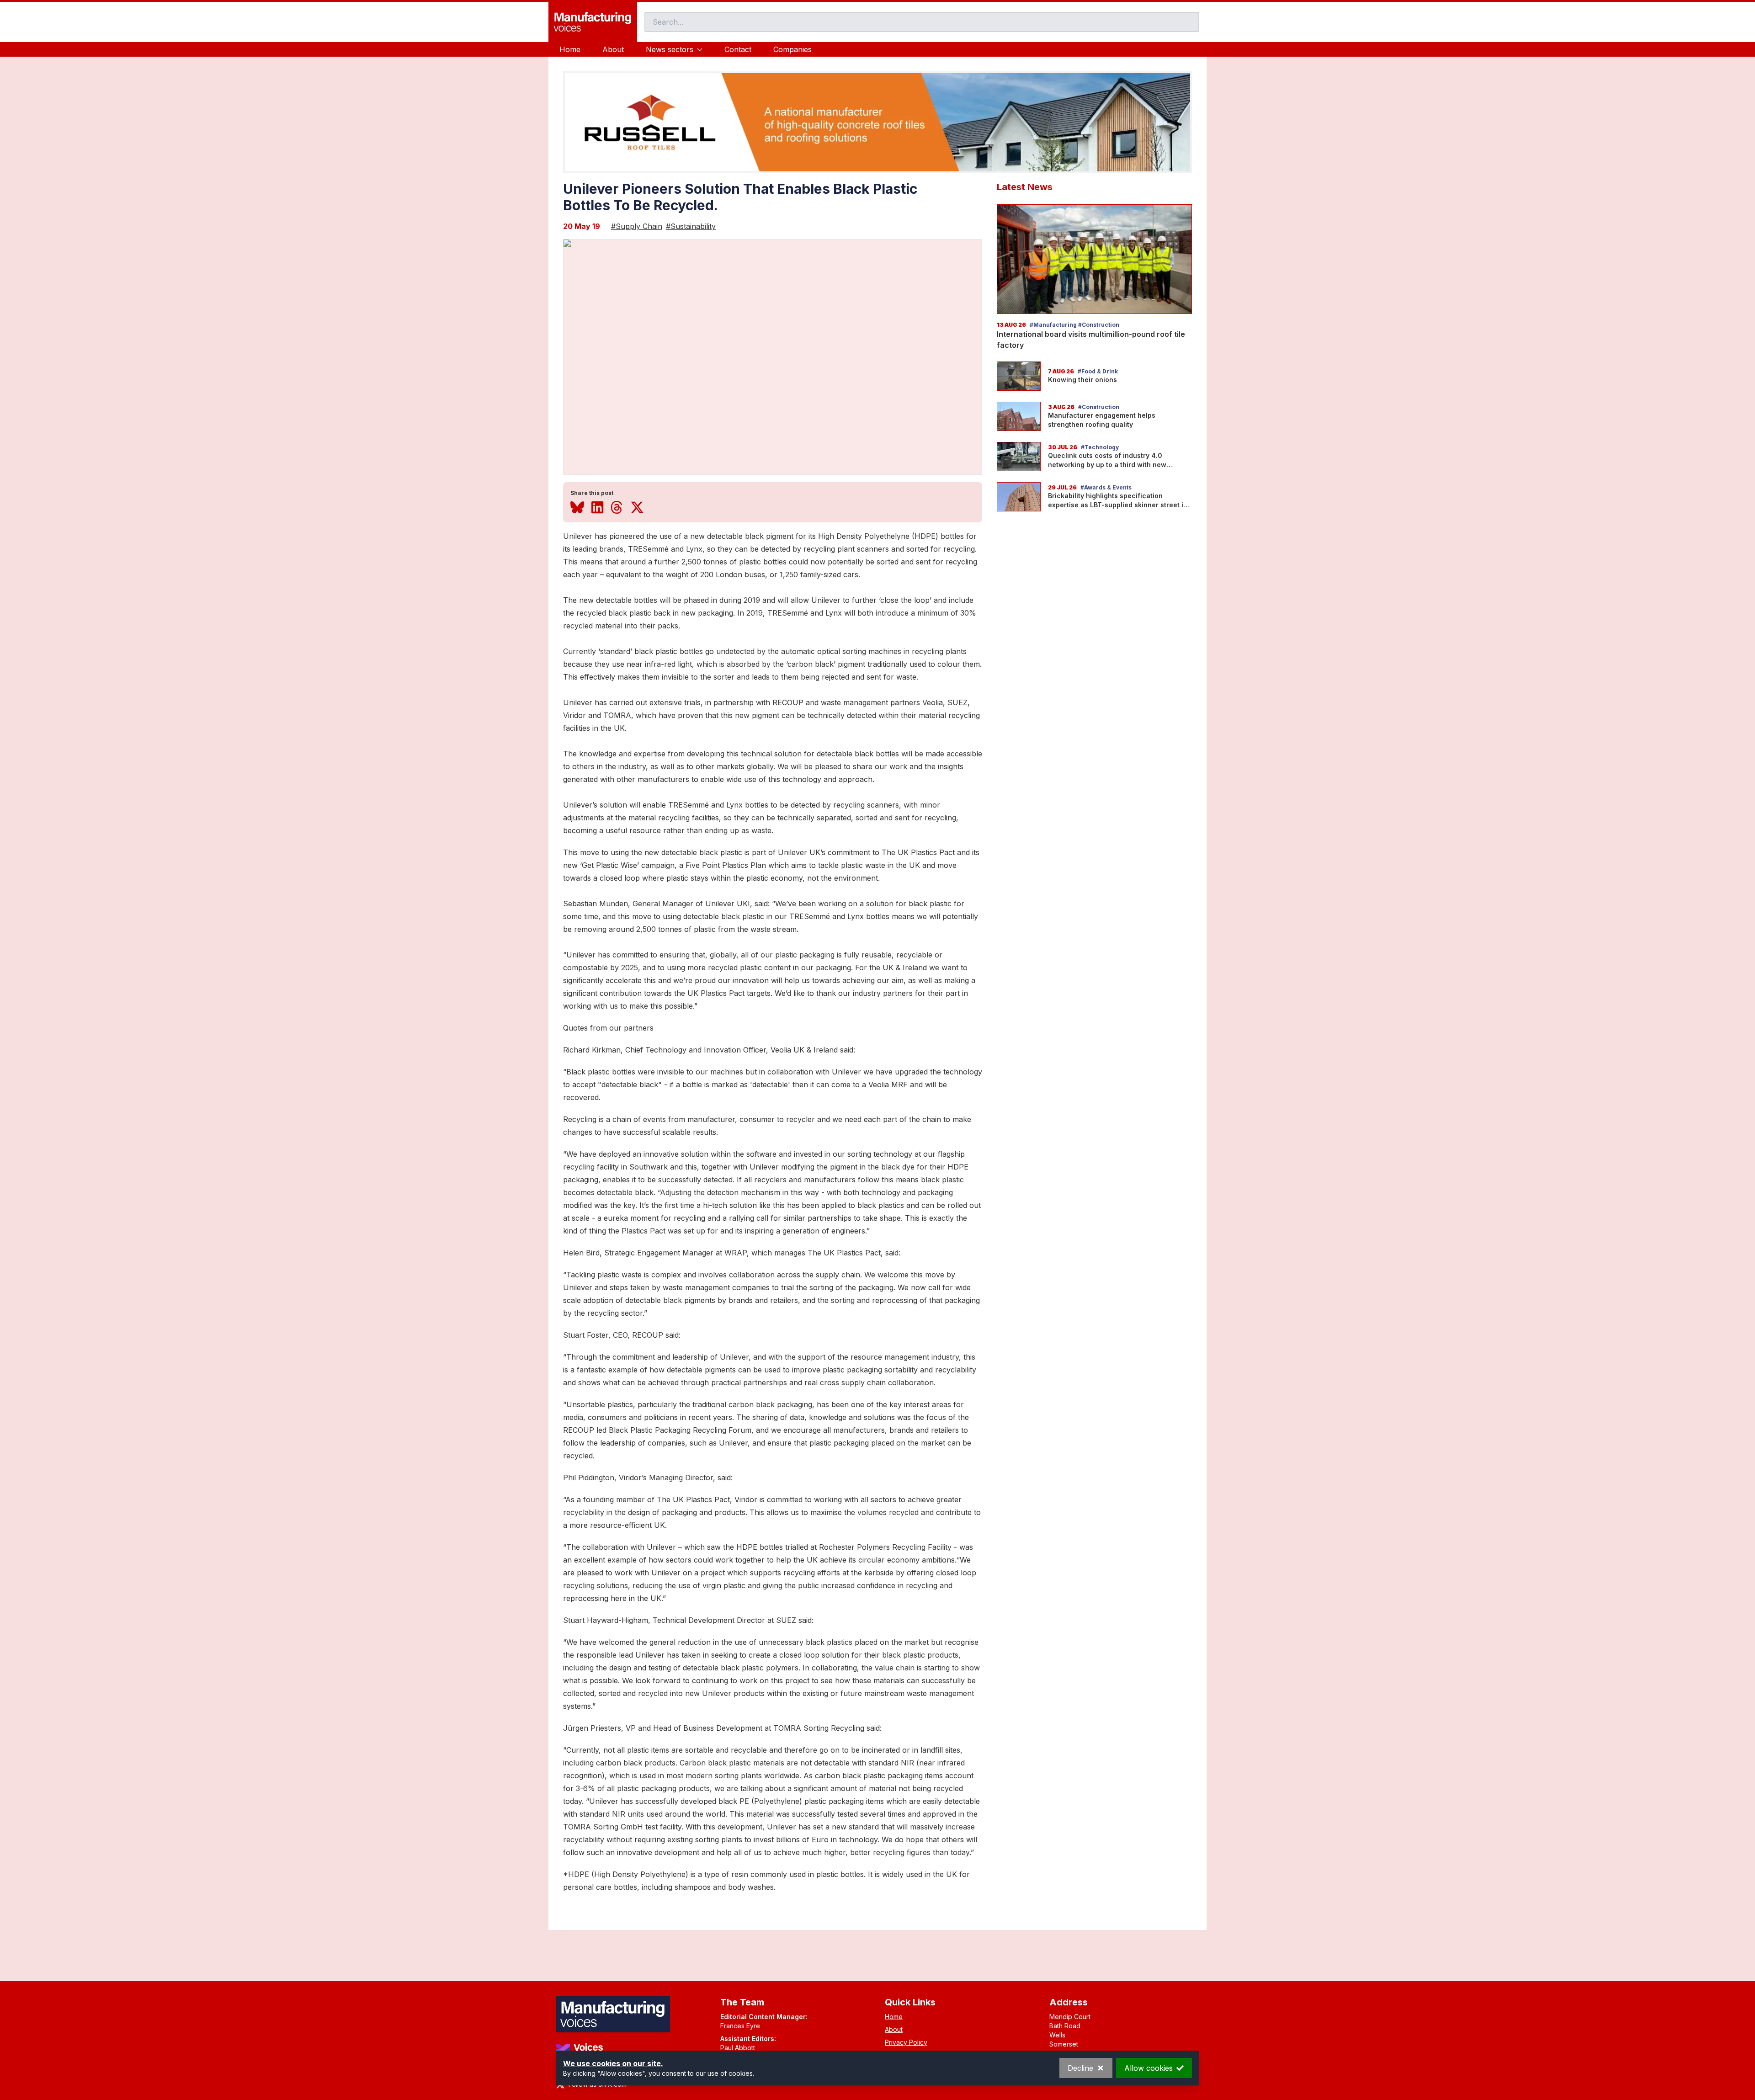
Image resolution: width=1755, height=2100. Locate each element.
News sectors (670, 49)
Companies (792, 49)
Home (570, 49)
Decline (1080, 2068)
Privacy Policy (906, 2042)
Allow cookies (1149, 2068)
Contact (738, 49)
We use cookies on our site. (613, 2063)
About (613, 49)
